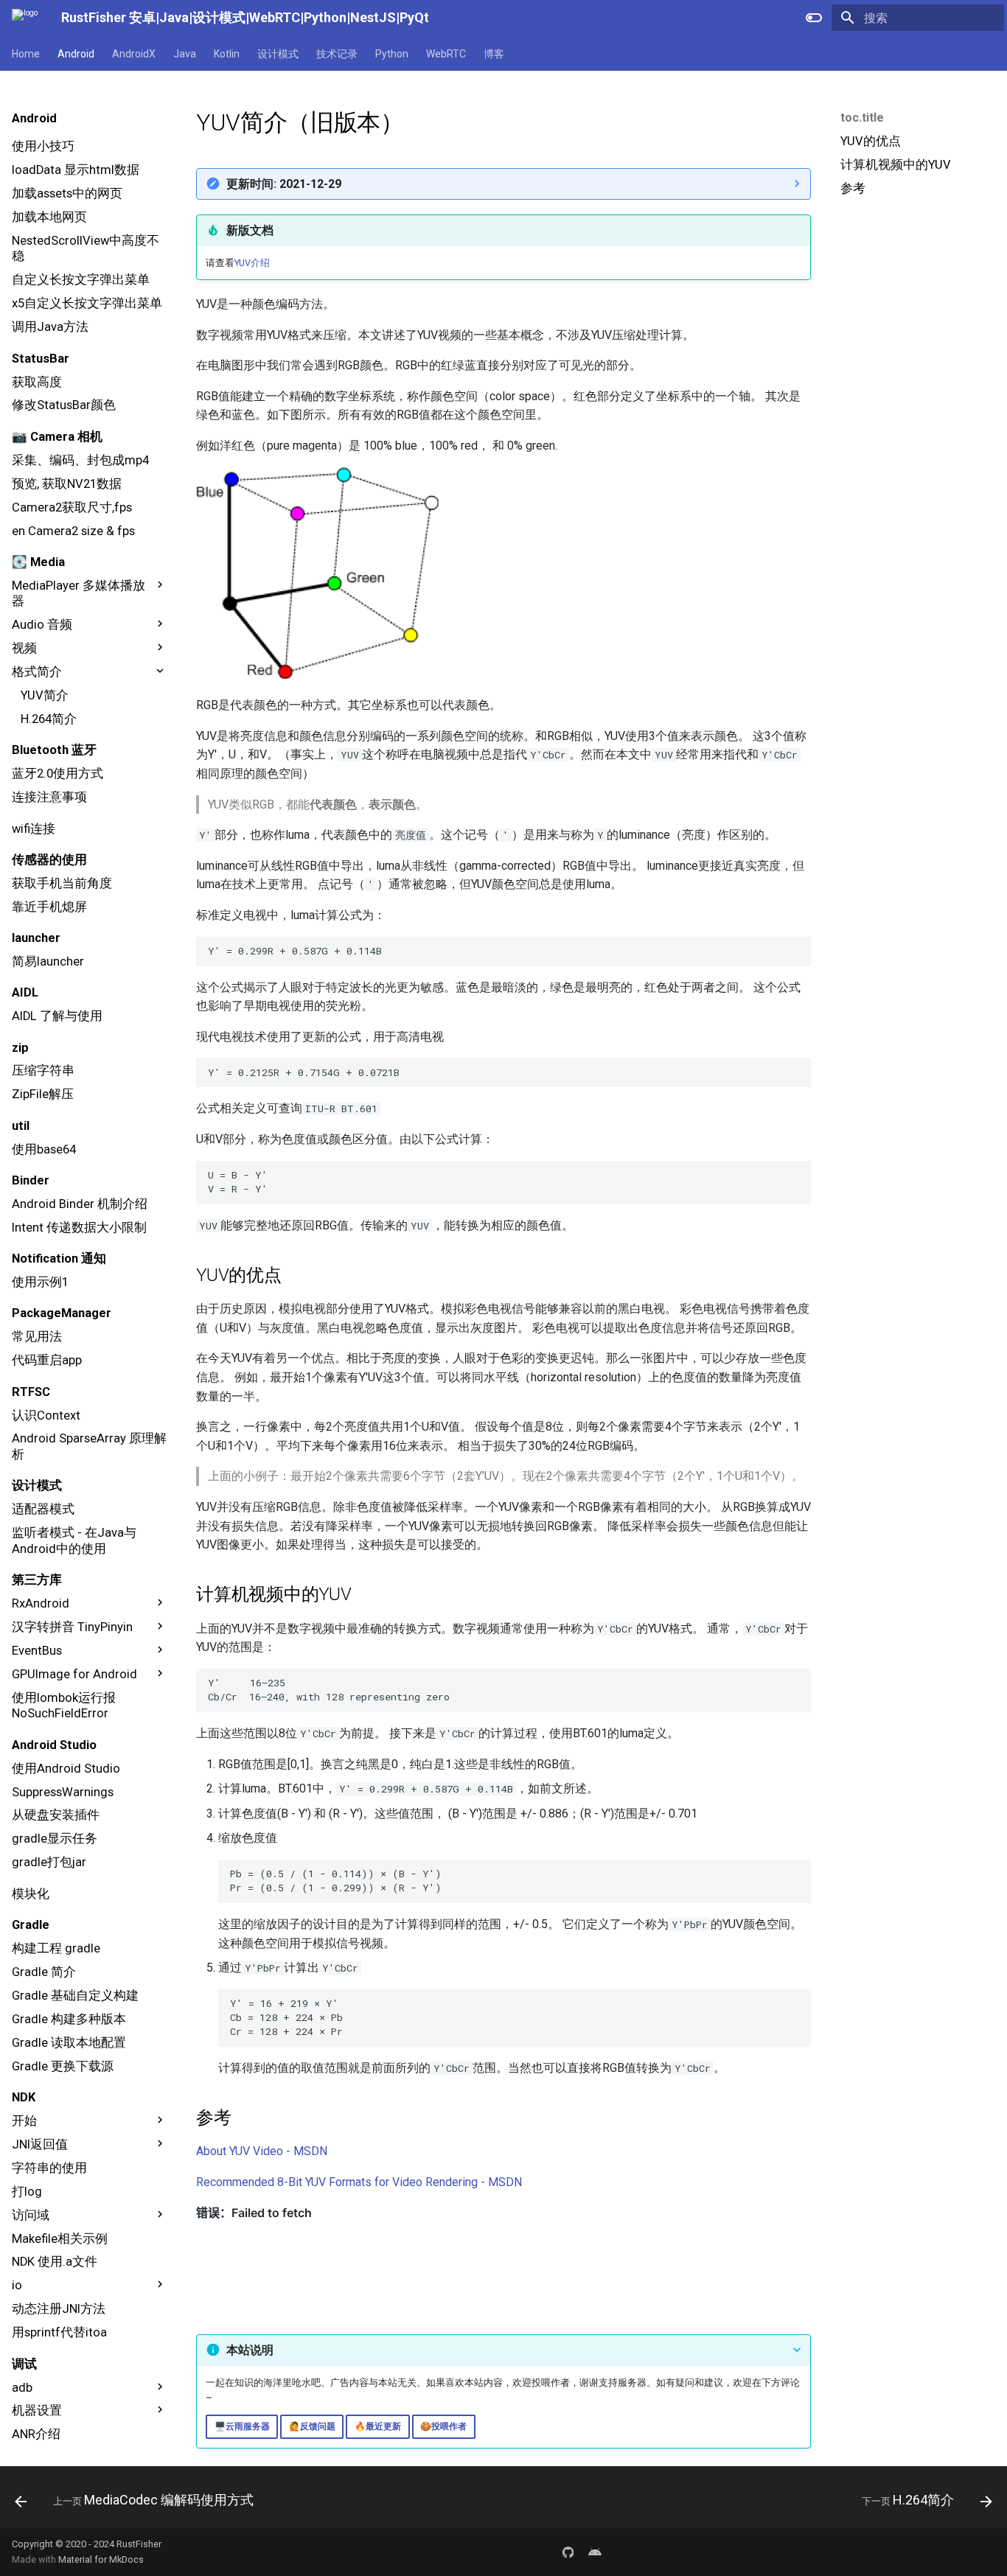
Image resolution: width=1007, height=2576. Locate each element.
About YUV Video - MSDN (262, 2151)
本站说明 (250, 2350)
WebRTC (446, 54)
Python (392, 54)
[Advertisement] (916, 315)
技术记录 (337, 54)
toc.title (862, 118)
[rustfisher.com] (595, 2552)
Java (185, 54)
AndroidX (134, 54)
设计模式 (278, 54)
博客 (494, 54)
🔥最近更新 (378, 2426)
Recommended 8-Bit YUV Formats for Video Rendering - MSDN (359, 2182)
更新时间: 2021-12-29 (284, 184)
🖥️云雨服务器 (242, 2426)
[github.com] (568, 2552)
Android (76, 54)
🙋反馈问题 (312, 2426)
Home (26, 54)
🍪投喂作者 (443, 2426)
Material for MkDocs (101, 2559)
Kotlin (227, 54)
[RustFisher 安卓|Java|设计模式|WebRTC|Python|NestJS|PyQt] (25, 18)
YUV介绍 (252, 263)
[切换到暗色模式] (814, 18)
